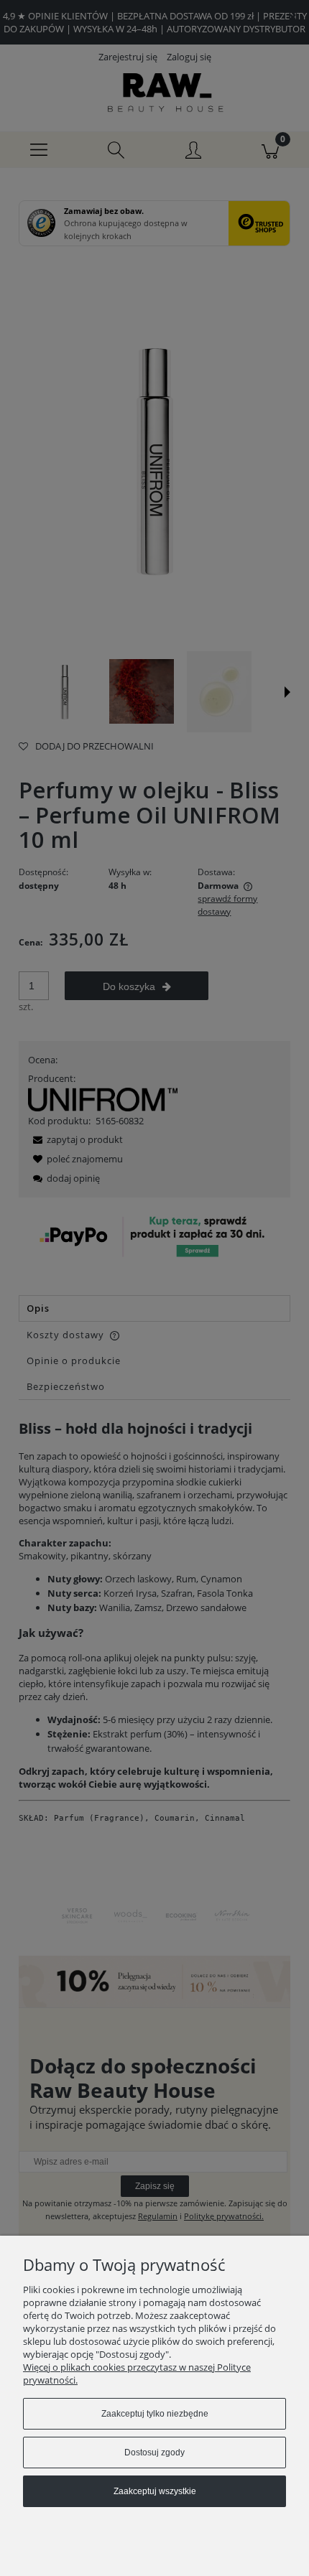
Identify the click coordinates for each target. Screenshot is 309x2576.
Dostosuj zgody (154, 2453)
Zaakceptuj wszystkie (155, 2491)
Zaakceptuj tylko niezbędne (155, 2414)
